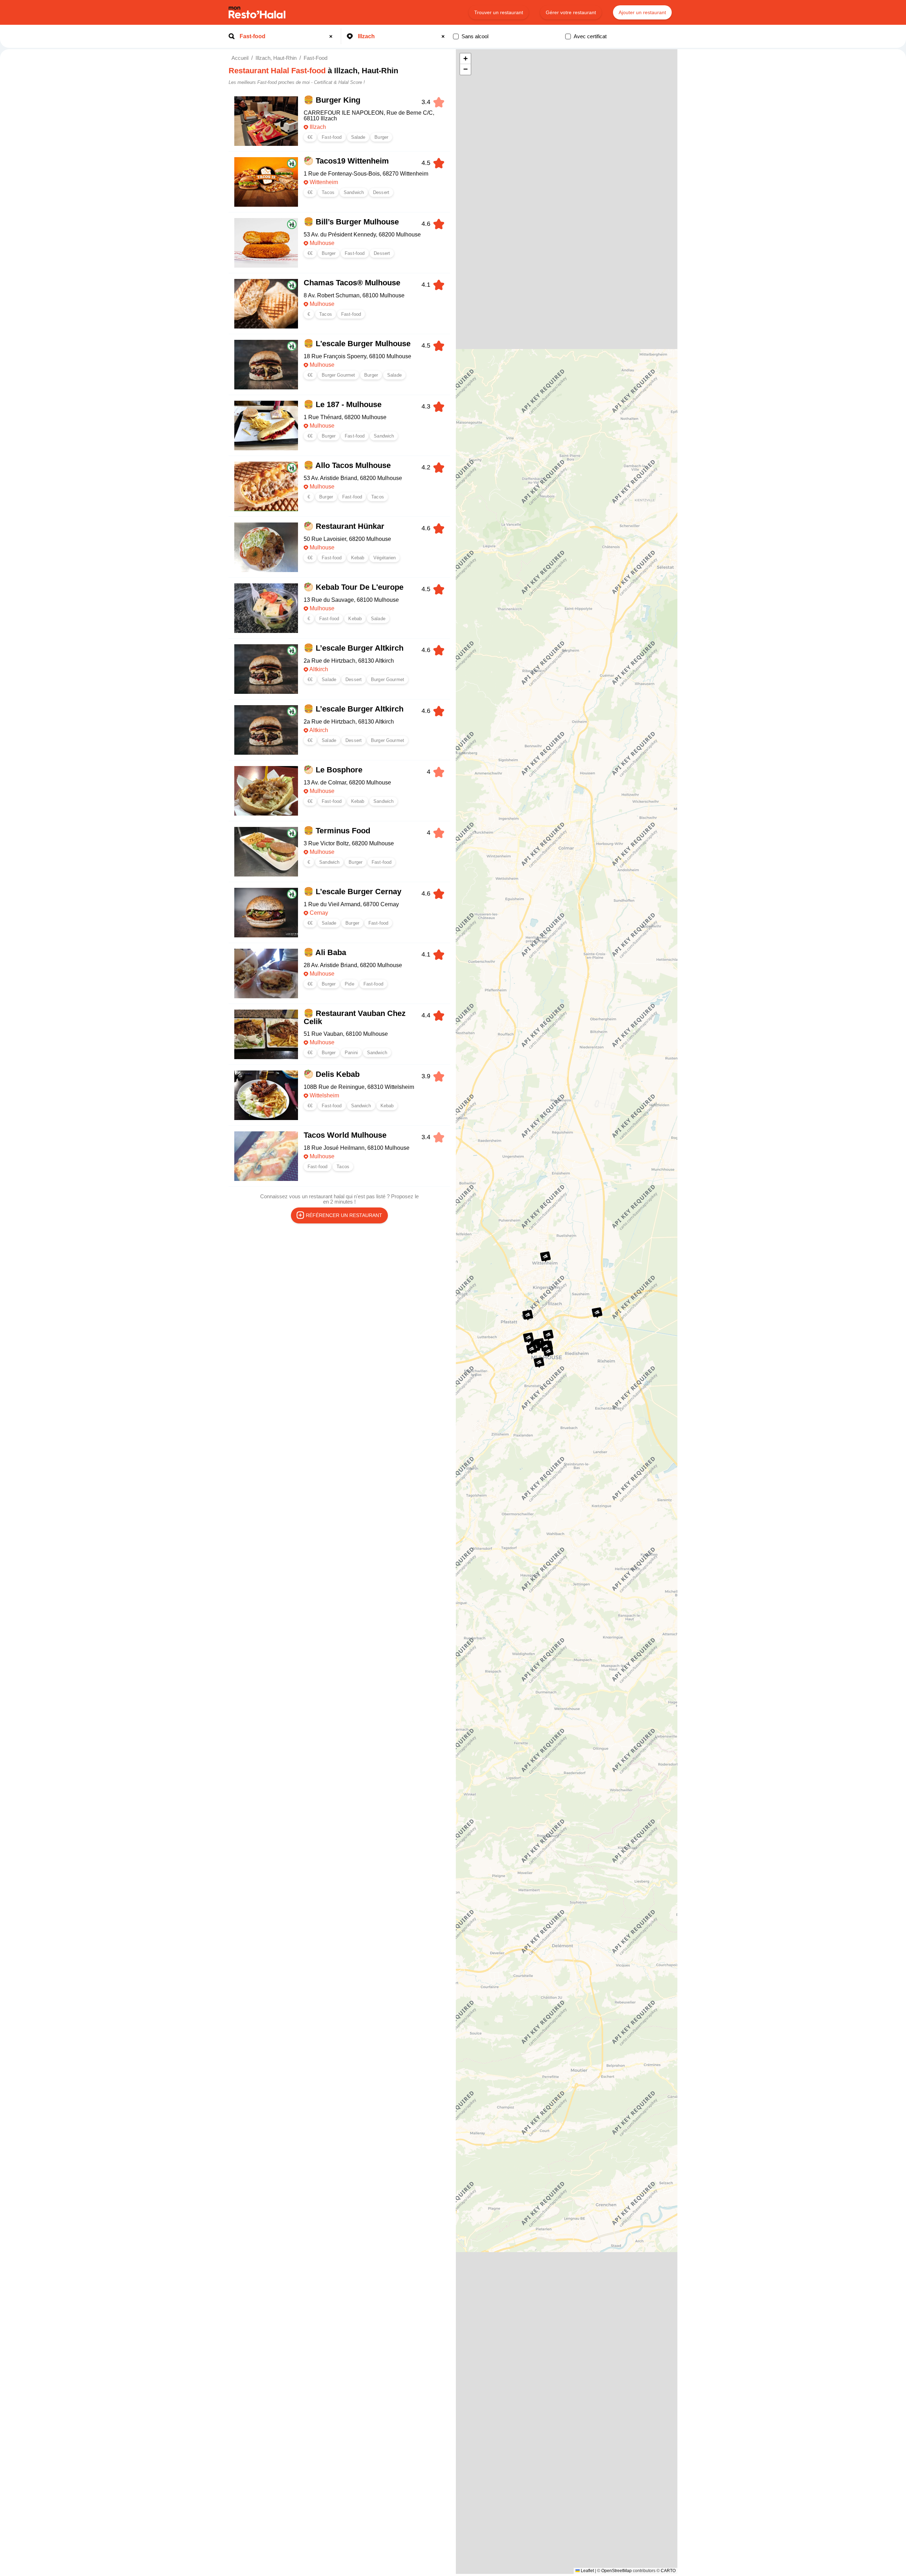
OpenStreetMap (617, 2571)
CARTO (668, 2571)
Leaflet (587, 2571)
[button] (597, 1313)
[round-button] (332, 36)
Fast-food (316, 58)
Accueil (240, 58)
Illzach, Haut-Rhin (276, 58)
